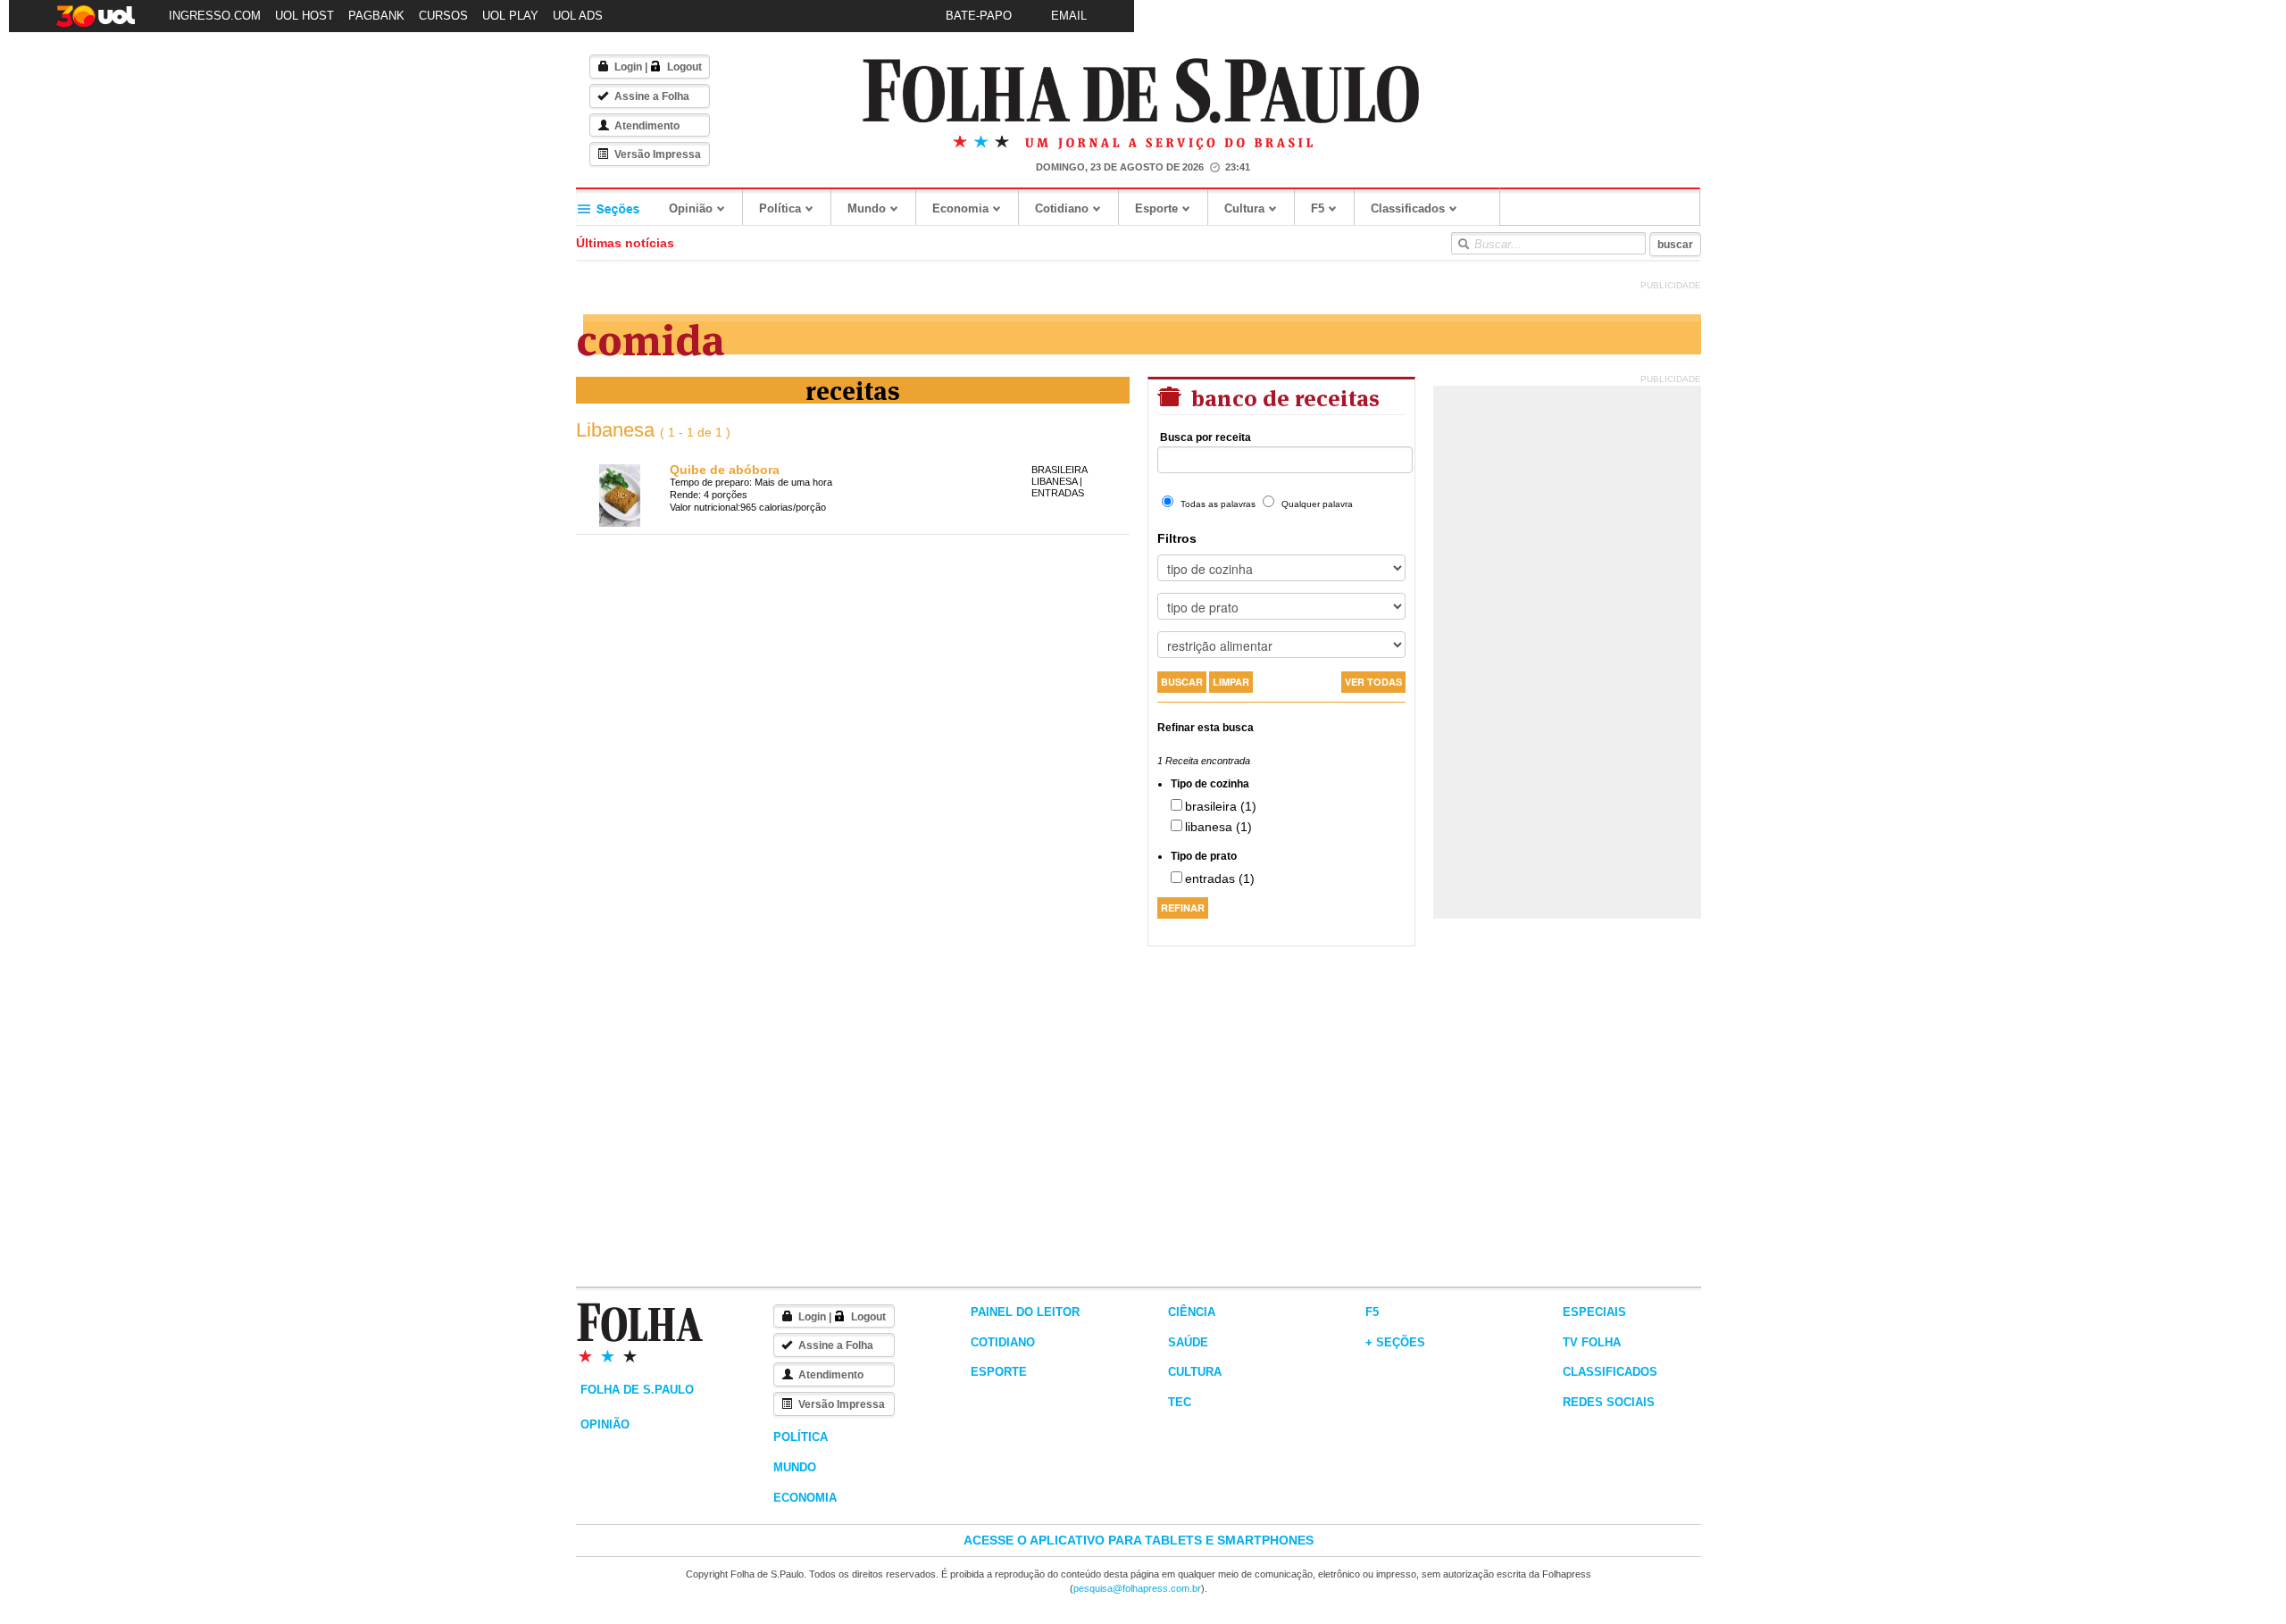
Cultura (1244, 208)
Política (780, 208)
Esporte (1156, 208)
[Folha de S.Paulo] (1141, 92)
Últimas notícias (625, 243)
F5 (1318, 208)
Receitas (853, 389)
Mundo (867, 208)
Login (628, 67)
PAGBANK (376, 16)
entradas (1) (1220, 879)
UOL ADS (578, 16)
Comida (651, 336)
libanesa (1054, 481)
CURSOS (443, 16)
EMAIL (1069, 16)
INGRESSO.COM (215, 16)
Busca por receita (1206, 437)
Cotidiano (1062, 208)
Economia (960, 208)
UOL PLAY (510, 16)
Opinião (691, 208)
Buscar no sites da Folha (1463, 244)
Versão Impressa (658, 154)
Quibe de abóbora (725, 470)
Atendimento (647, 126)
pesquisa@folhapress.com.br (1137, 1588)
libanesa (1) (1218, 827)
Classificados (1408, 208)
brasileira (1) (1221, 806)
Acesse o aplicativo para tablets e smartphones (1139, 1540)
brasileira (1059, 470)
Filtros (1177, 538)
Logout (684, 67)
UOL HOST (305, 16)
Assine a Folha (652, 96)
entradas (1058, 493)
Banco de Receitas (1283, 396)
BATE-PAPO (979, 16)
